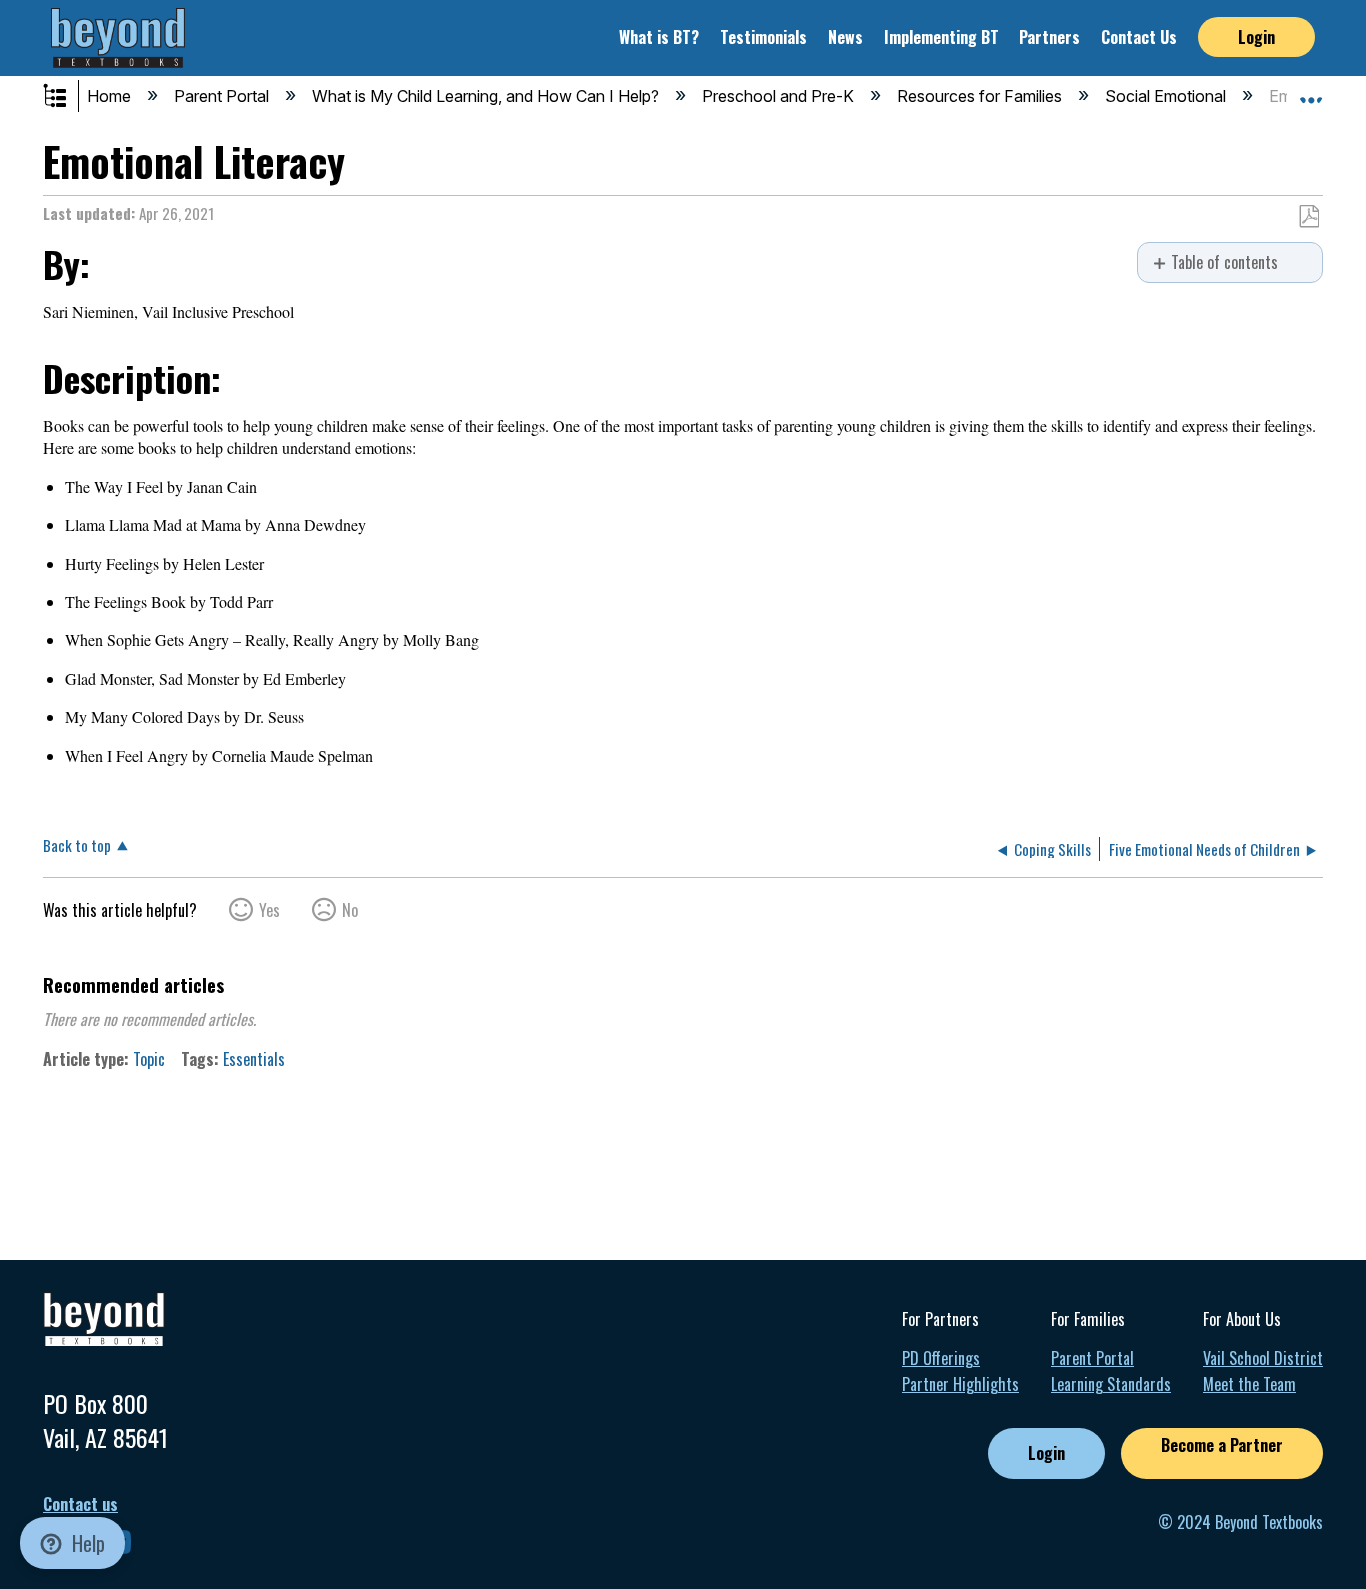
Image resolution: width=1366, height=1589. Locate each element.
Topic (149, 1059)
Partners (1049, 37)
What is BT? (659, 37)
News (845, 37)
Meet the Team (1249, 1384)
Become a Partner (1222, 1445)
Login (1256, 37)
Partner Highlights (960, 1384)
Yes (269, 910)
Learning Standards (1111, 1384)
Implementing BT (941, 37)
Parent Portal (223, 96)
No (350, 910)
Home (111, 96)
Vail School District (1263, 1358)
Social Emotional (1167, 96)
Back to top (77, 844)
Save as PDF (1308, 217)
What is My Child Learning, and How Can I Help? (487, 96)
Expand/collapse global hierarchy (68, 97)
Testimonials (763, 37)
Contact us (80, 1504)
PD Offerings (941, 1358)
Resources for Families (981, 96)
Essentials (254, 1059)
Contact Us (1139, 37)
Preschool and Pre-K (780, 96)
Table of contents (1224, 262)
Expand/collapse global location (1311, 91)
